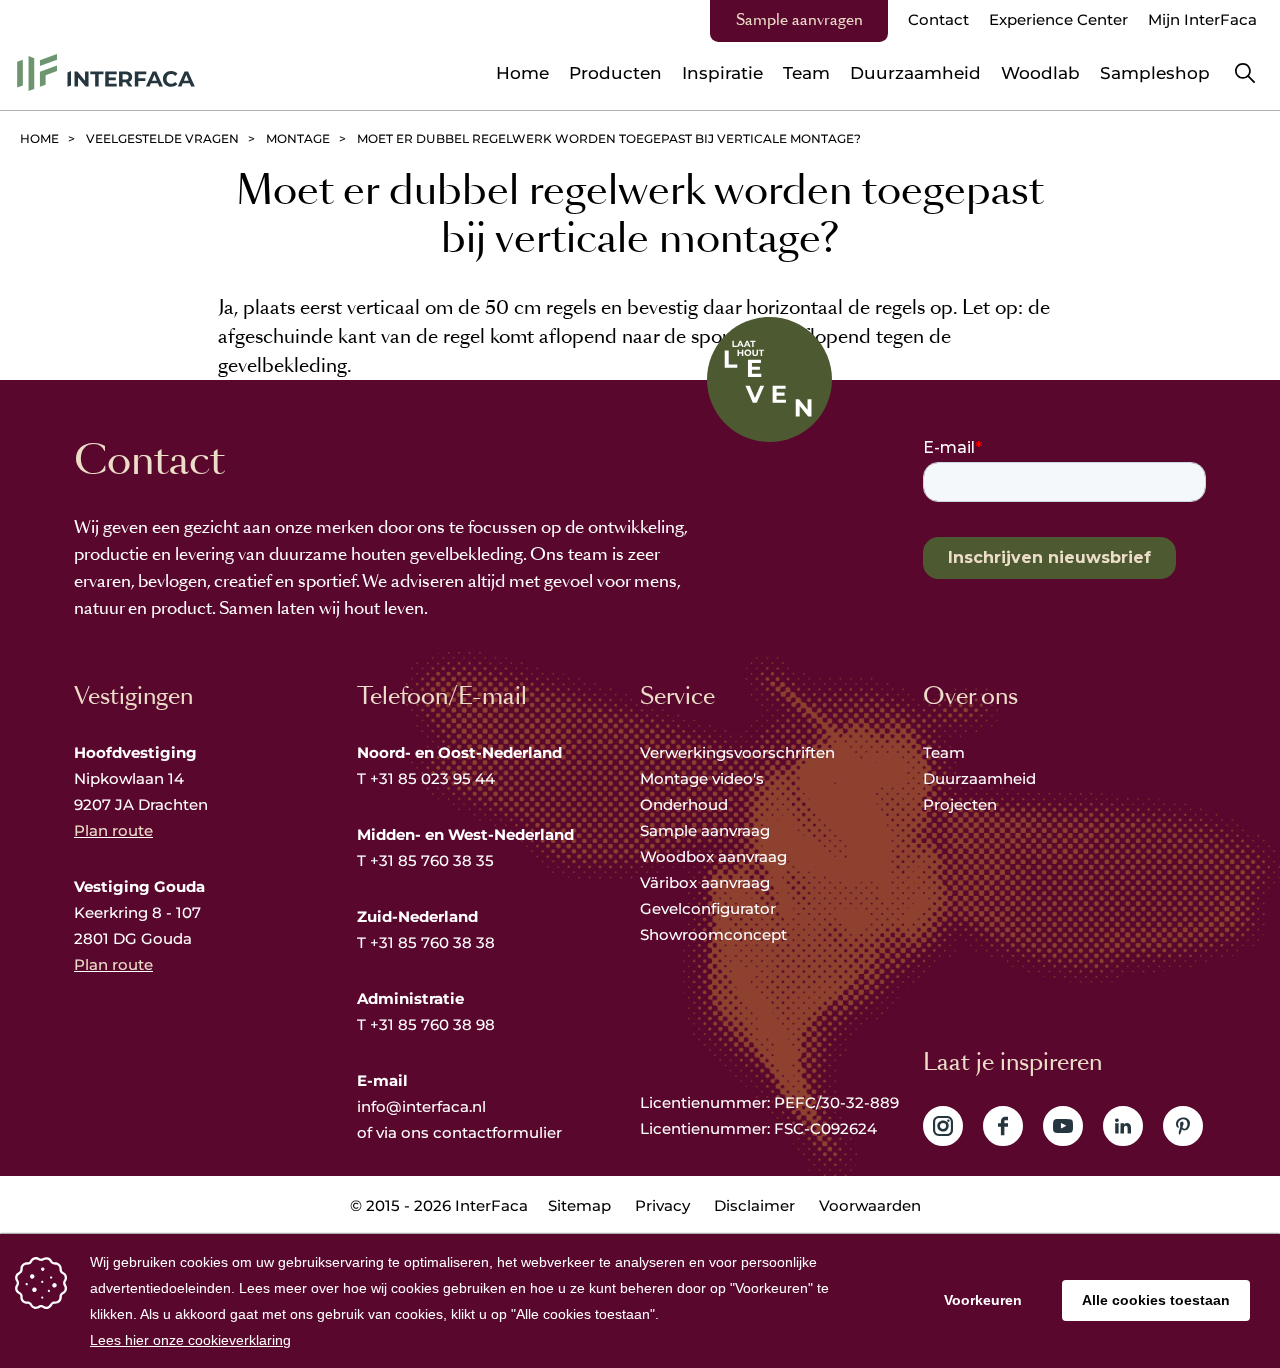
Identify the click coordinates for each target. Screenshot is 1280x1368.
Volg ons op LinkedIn (1123, 1126)
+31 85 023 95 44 (432, 778)
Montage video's (702, 778)
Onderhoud (684, 804)
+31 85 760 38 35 (432, 860)
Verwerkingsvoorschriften (737, 752)
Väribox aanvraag (705, 882)
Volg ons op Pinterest (1183, 1126)
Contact (938, 19)
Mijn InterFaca (1202, 19)
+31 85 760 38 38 (432, 942)
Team (944, 752)
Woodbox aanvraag (713, 856)
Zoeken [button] (1245, 73)
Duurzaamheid (979, 778)
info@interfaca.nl (421, 1106)
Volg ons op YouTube (1063, 1126)
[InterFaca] (106, 72)
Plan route (113, 830)
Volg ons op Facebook (1003, 1126)
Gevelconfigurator (708, 908)
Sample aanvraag (705, 830)
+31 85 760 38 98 (432, 1024)
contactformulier (497, 1132)
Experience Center (1058, 19)
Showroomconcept (715, 934)
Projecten (960, 804)
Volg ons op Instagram (943, 1126)
